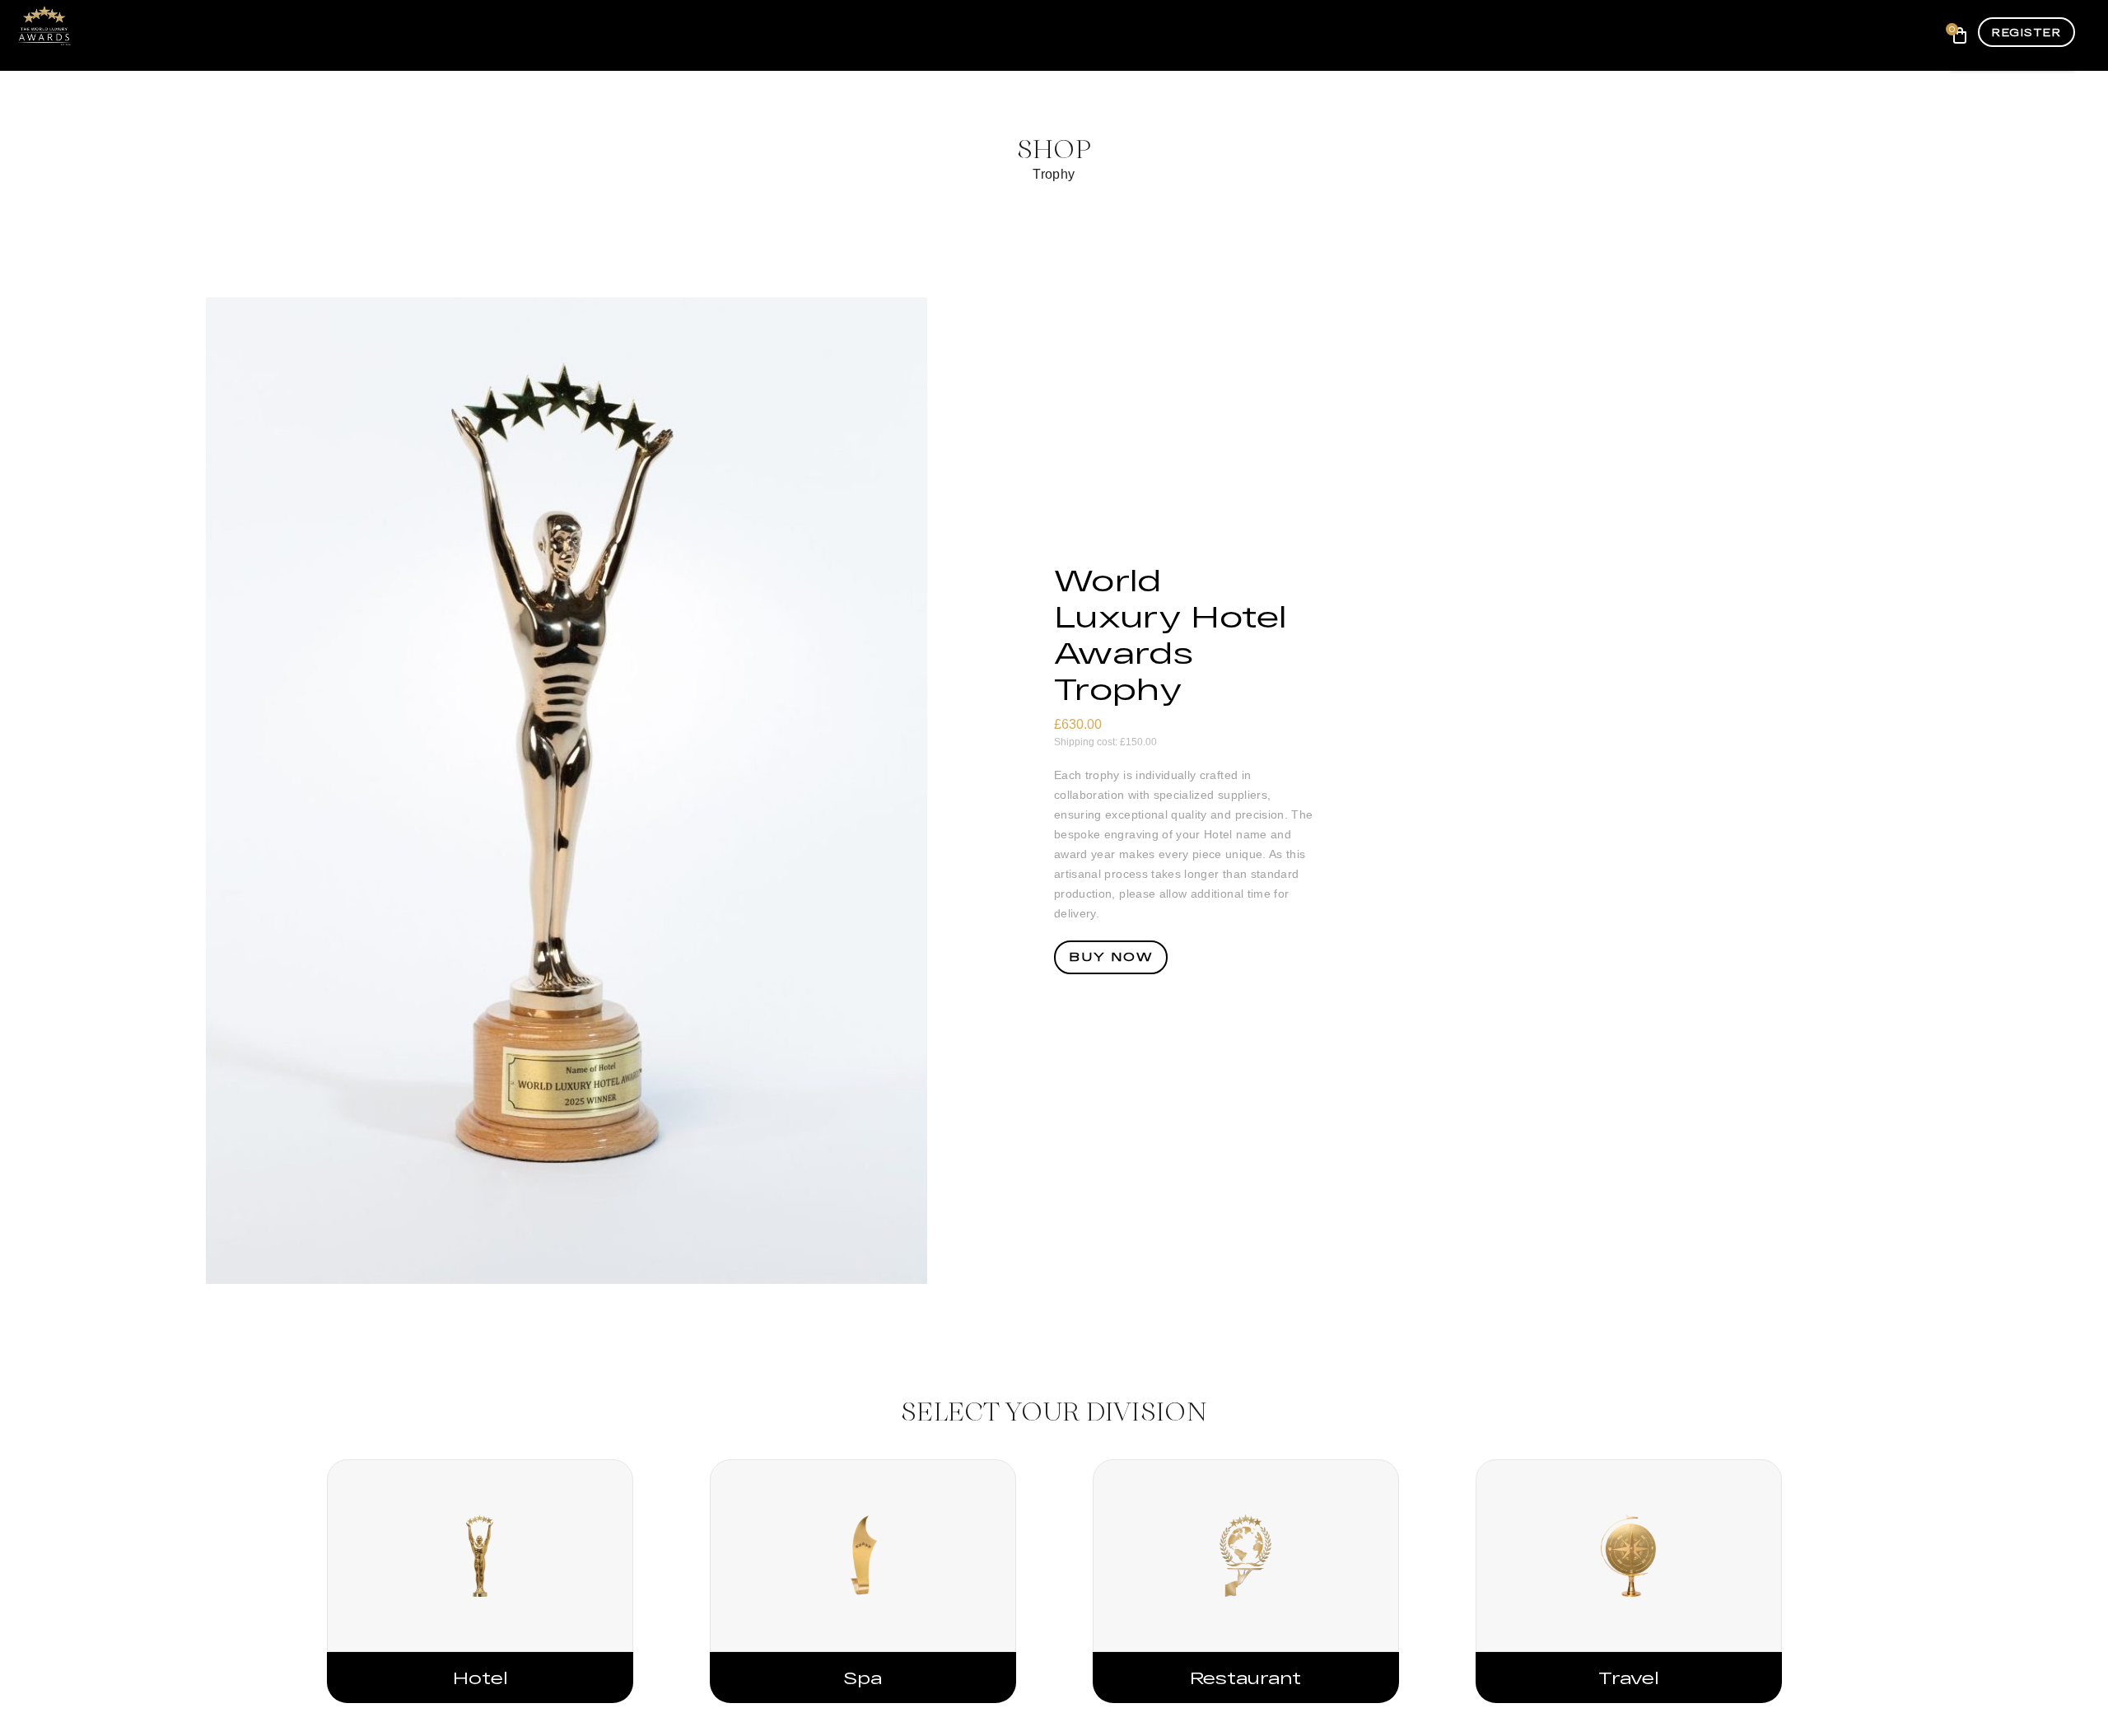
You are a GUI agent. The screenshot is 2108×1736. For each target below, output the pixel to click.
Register (2026, 32)
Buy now (1111, 957)
